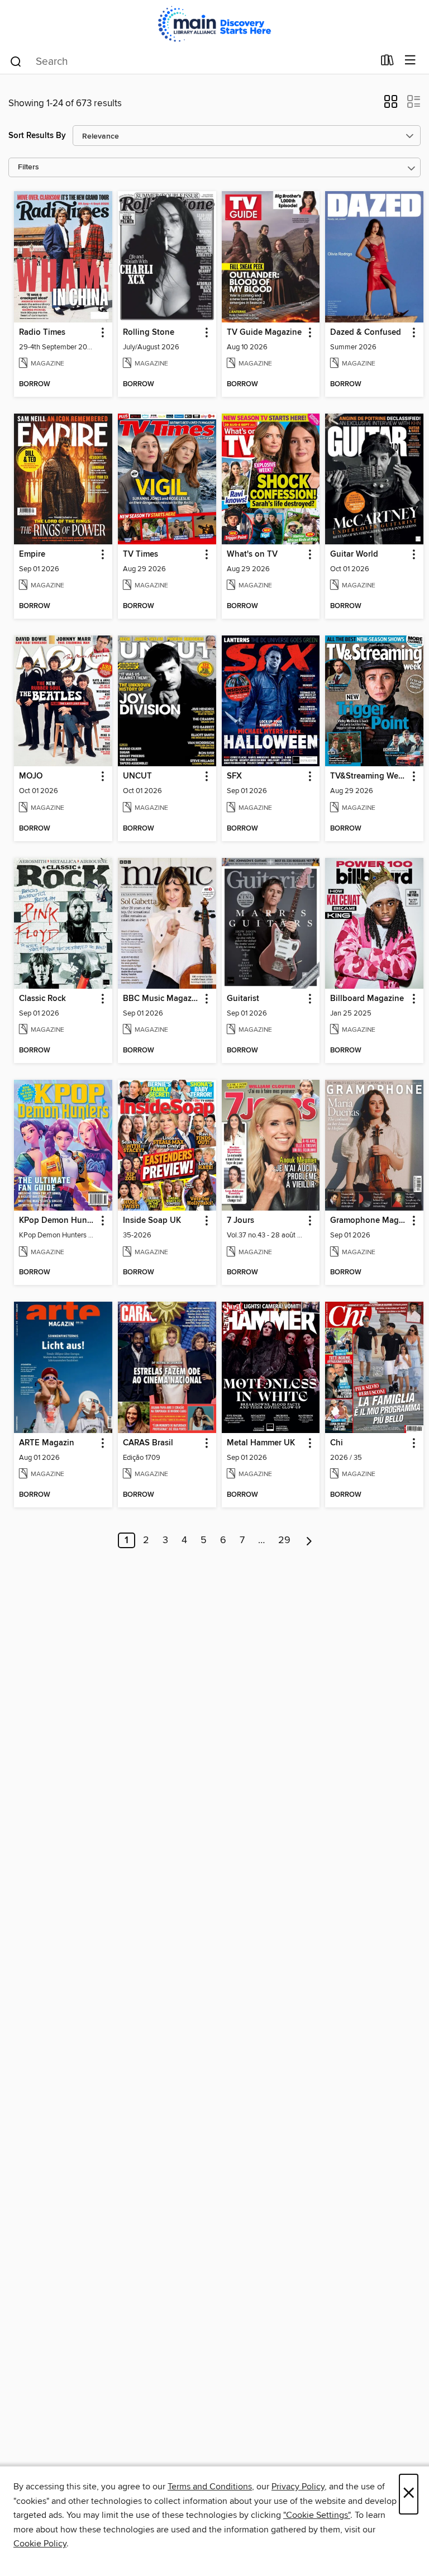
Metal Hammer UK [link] (261, 1443)
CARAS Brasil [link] (148, 1443)
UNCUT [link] (137, 776)
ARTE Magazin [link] (47, 1443)
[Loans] (387, 63)
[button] (391, 105)
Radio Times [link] (42, 333)
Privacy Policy (298, 2487)
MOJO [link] (31, 776)
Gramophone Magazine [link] (369, 1221)
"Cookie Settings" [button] (317, 2515)
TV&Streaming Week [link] (369, 776)
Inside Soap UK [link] (152, 1221)
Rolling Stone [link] (149, 333)
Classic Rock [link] (42, 999)
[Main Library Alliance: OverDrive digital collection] (214, 24)
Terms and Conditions (210, 2487)
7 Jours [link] (240, 1221)
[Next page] (309, 1540)
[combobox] (191, 61)
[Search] (16, 61)
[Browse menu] (410, 61)
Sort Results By (37, 136)
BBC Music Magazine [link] (162, 999)
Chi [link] (337, 1443)
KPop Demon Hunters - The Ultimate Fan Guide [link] (58, 1221)
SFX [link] (234, 776)
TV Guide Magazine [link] (264, 333)
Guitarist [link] (243, 999)
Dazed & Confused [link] (366, 333)
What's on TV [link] (252, 554)
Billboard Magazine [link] (367, 999)
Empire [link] (32, 554)
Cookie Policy (40, 2544)
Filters (28, 167)
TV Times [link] (140, 554)
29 (284, 1540)
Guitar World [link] (354, 554)
